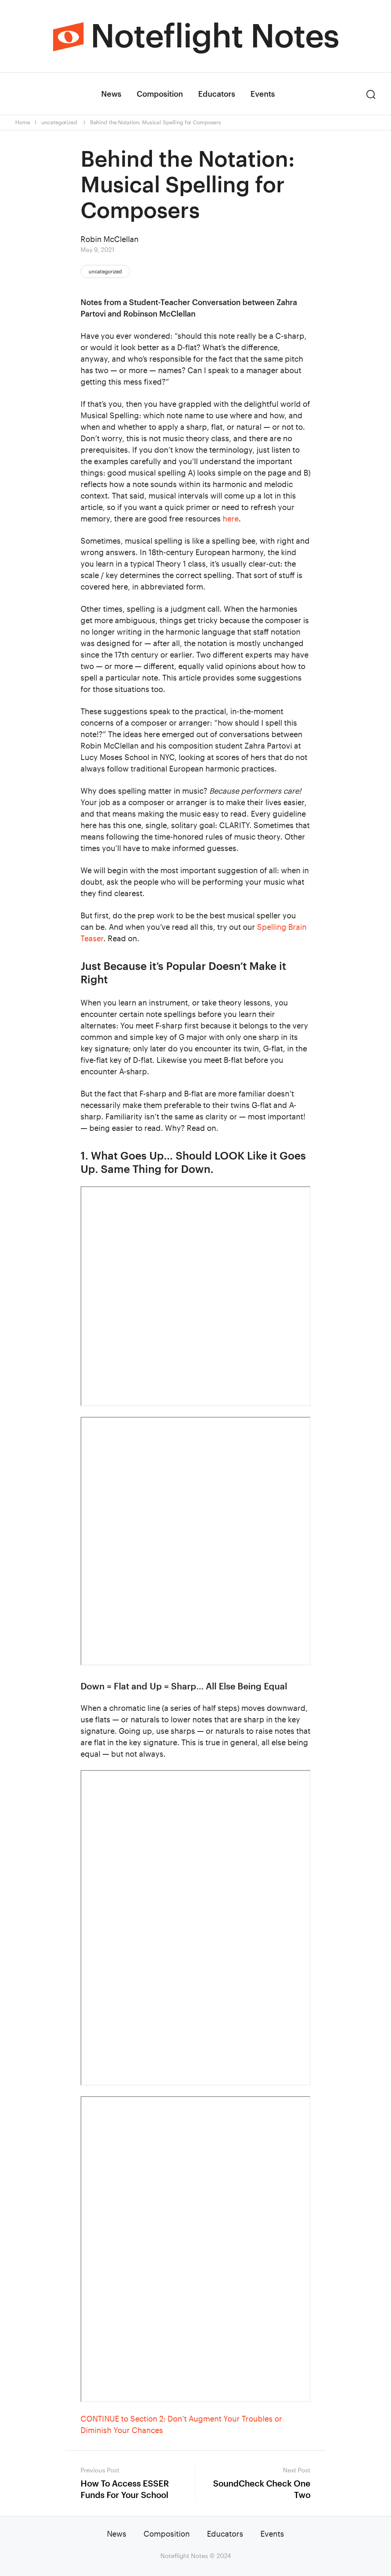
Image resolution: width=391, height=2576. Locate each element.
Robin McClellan (110, 239)
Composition (160, 94)
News (111, 94)
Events (263, 94)
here (231, 518)
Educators (217, 94)
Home (23, 122)
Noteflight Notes (215, 35)
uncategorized (59, 122)
